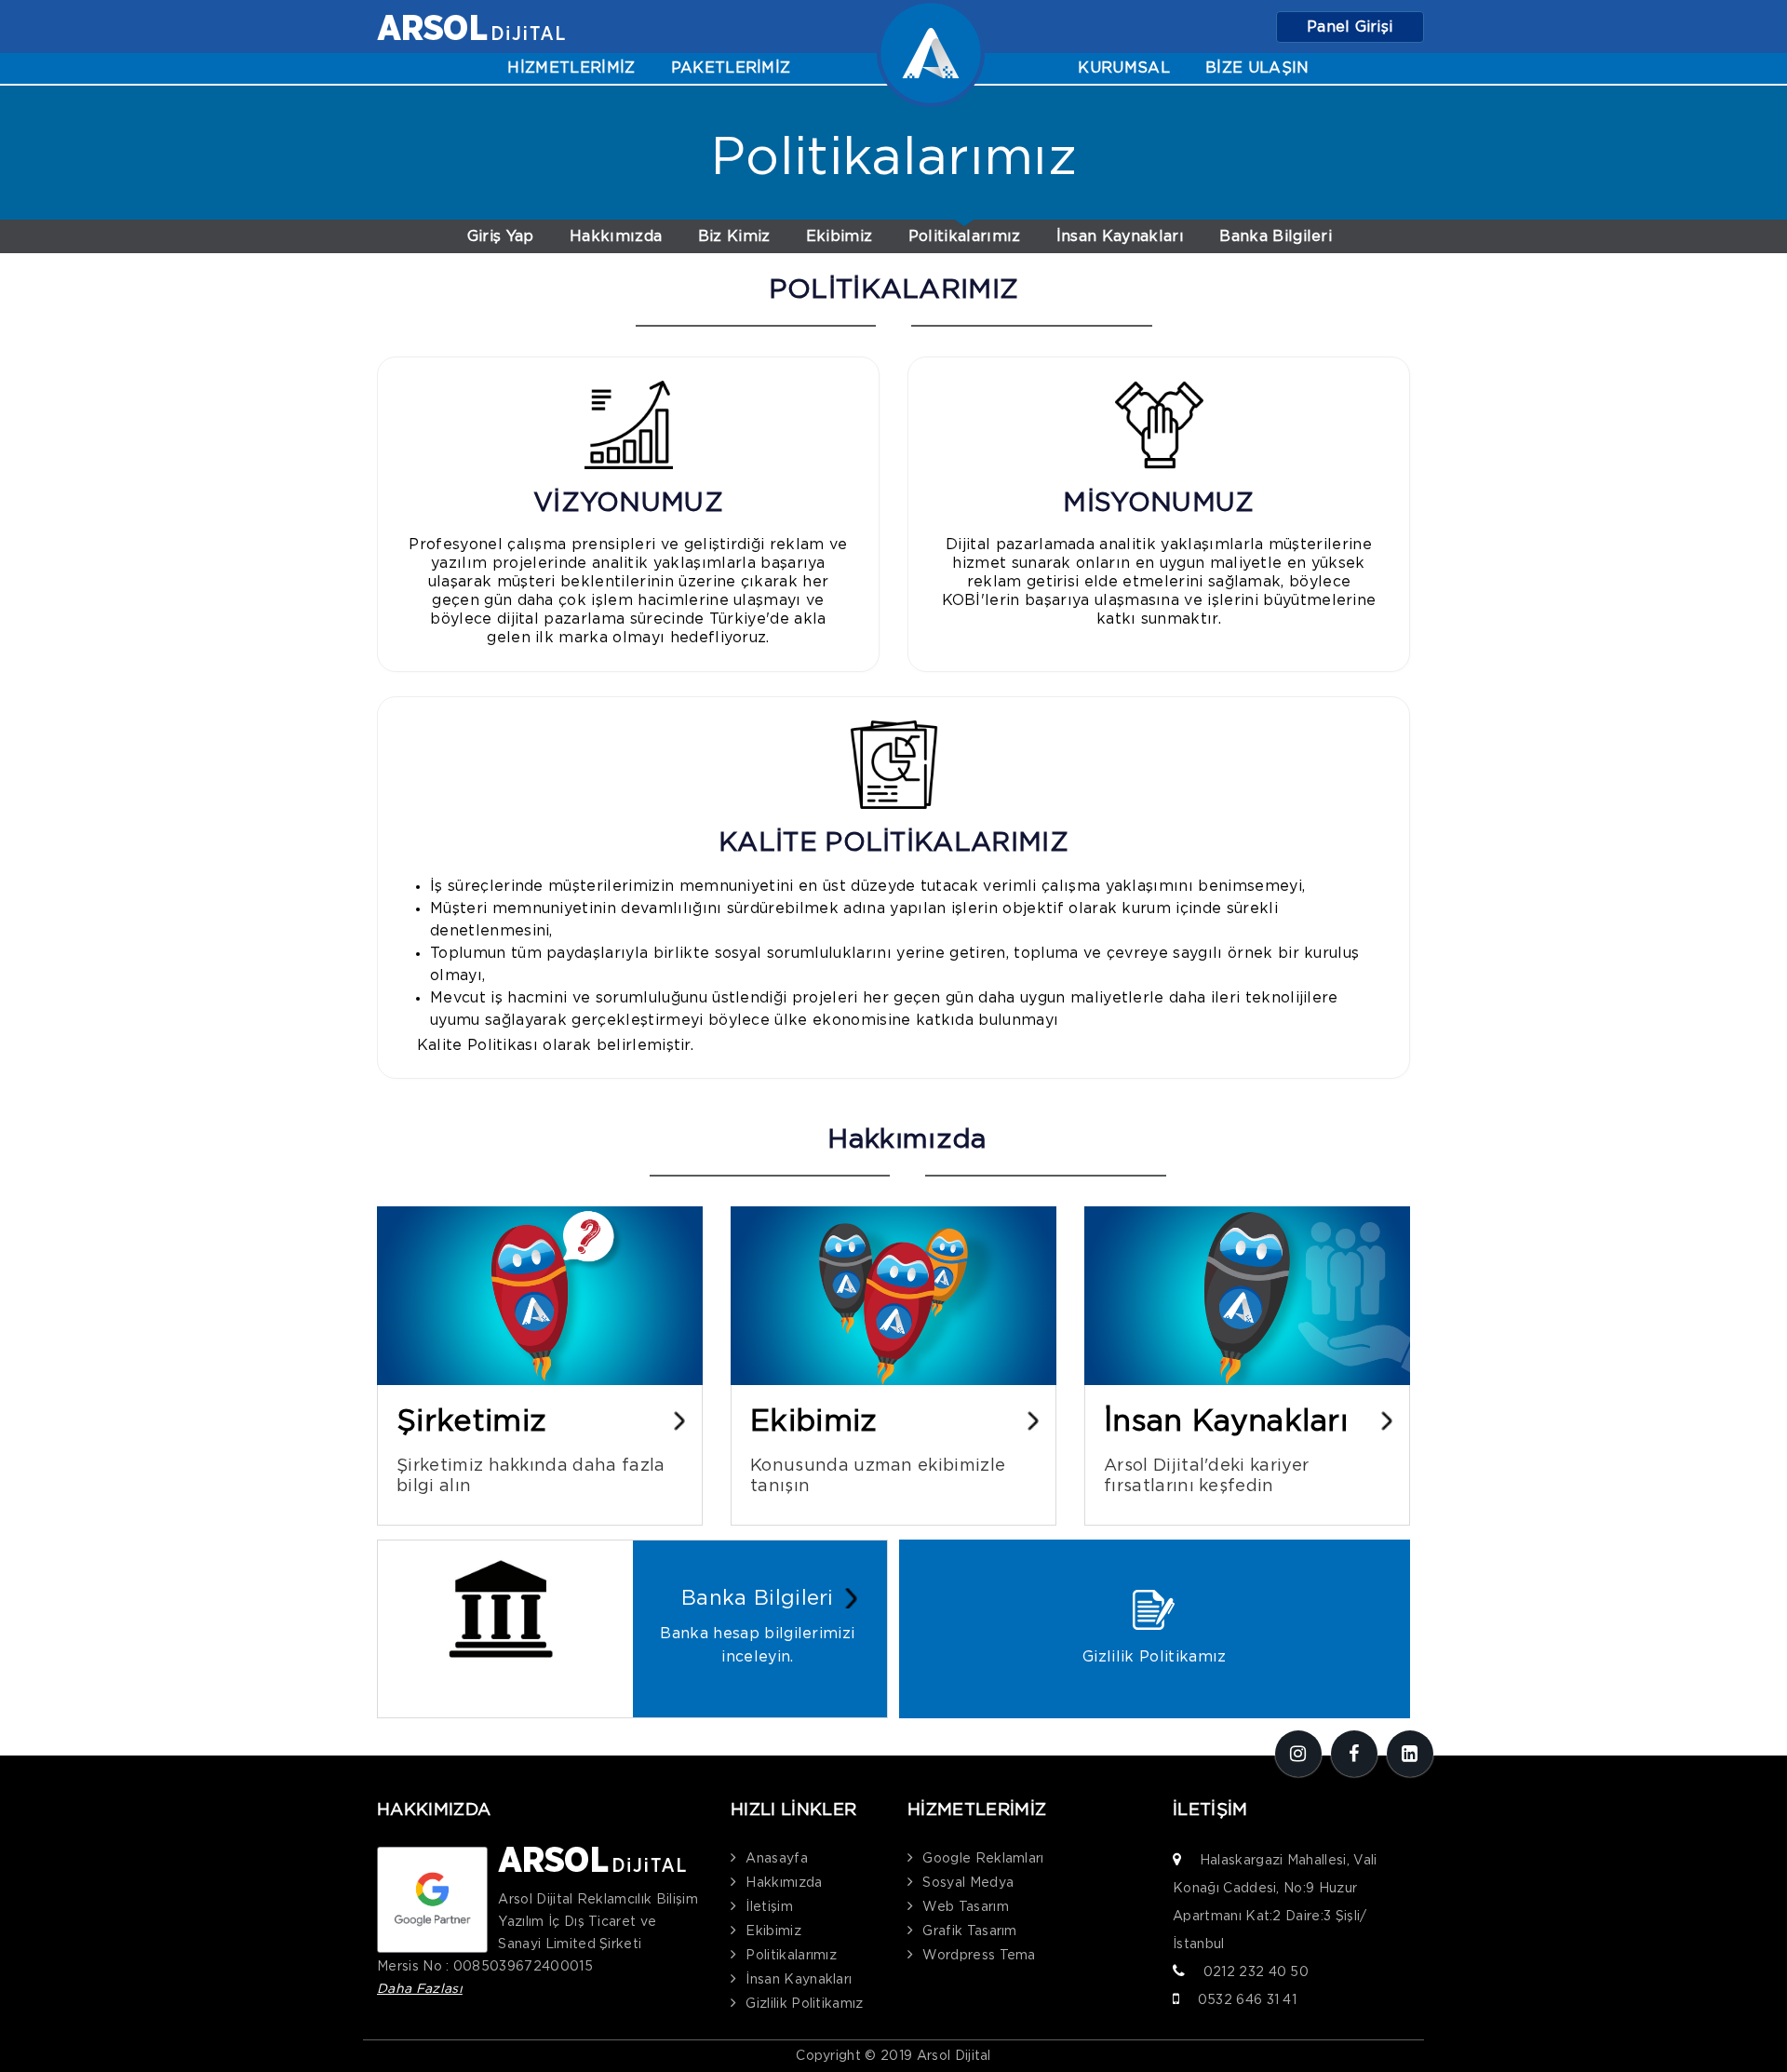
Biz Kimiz (734, 236)
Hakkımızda (616, 236)
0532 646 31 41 (1247, 2000)
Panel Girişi (1350, 27)
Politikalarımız (965, 236)
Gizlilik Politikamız (804, 2004)
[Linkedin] (1410, 1754)
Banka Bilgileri (1276, 236)
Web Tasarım (966, 1907)
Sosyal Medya (968, 1883)
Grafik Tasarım (969, 1931)
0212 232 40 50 (1256, 1972)
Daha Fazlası (420, 1989)
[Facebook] (1354, 1754)
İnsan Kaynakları (1120, 236)
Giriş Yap (501, 236)
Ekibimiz (840, 236)
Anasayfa (777, 1859)
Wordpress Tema (979, 1956)
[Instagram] (1298, 1754)
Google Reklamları (983, 1859)
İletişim (769, 1907)
